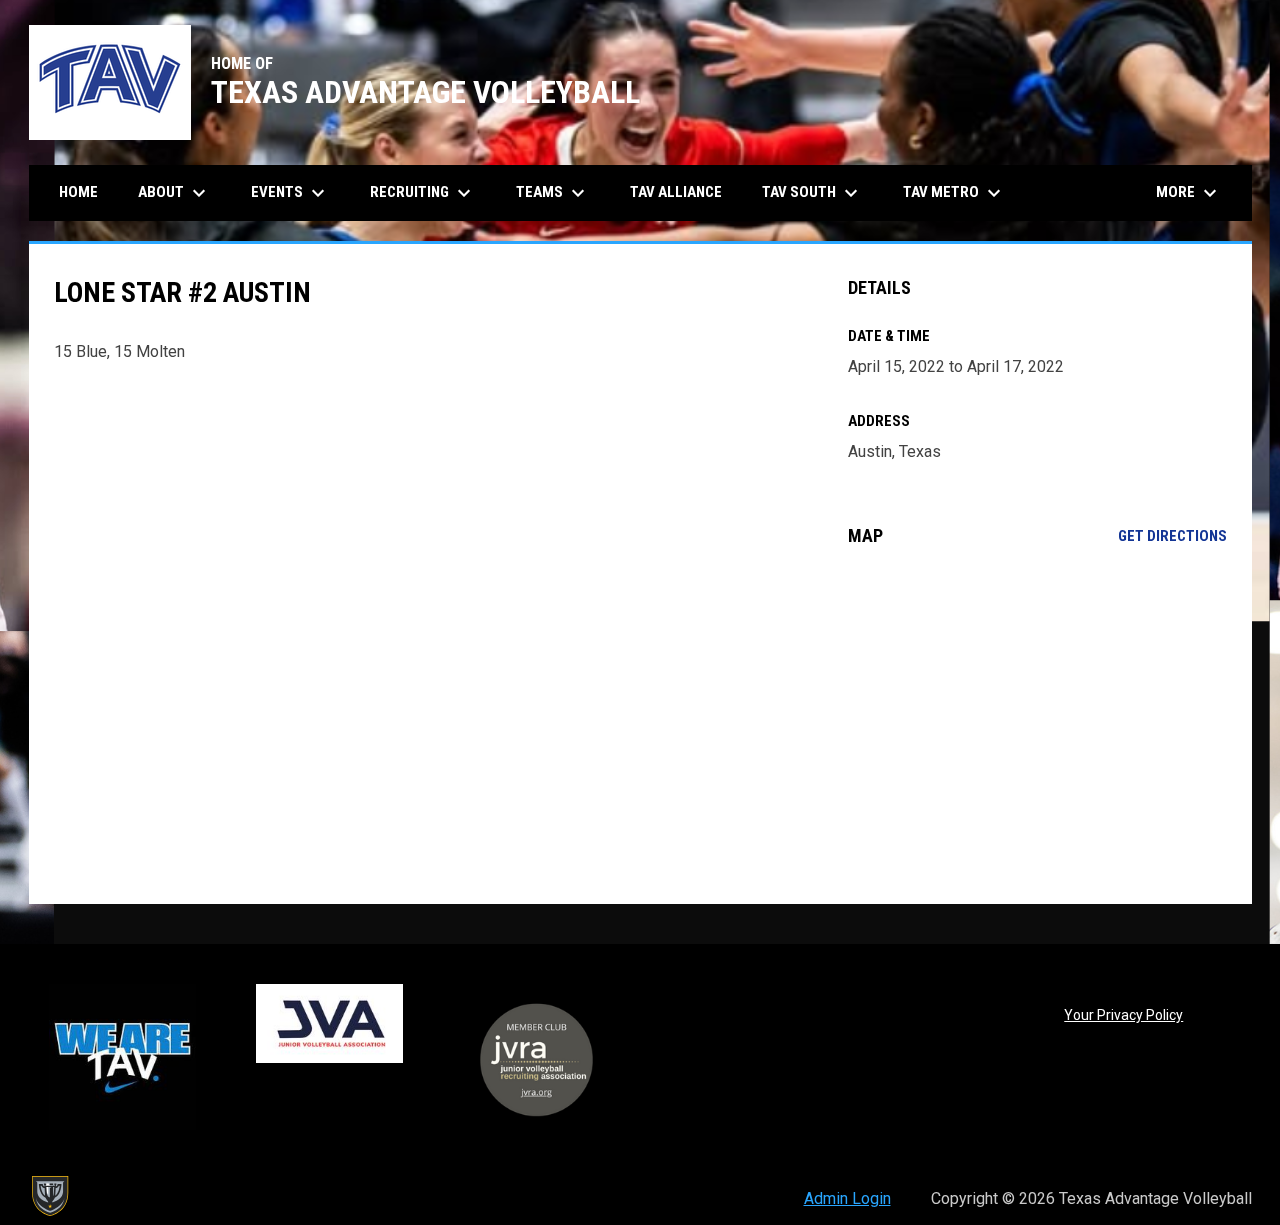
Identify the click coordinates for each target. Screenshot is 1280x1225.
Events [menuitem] (290, 193)
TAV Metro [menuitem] (954, 193)
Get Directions (1172, 536)
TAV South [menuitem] (812, 193)
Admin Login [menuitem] (847, 1198)
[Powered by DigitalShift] (49, 1196)
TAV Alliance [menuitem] (676, 192)
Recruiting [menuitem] (423, 193)
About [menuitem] (174, 193)
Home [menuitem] (78, 192)
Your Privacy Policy (1123, 1015)
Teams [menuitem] (553, 193)
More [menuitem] (1189, 193)
